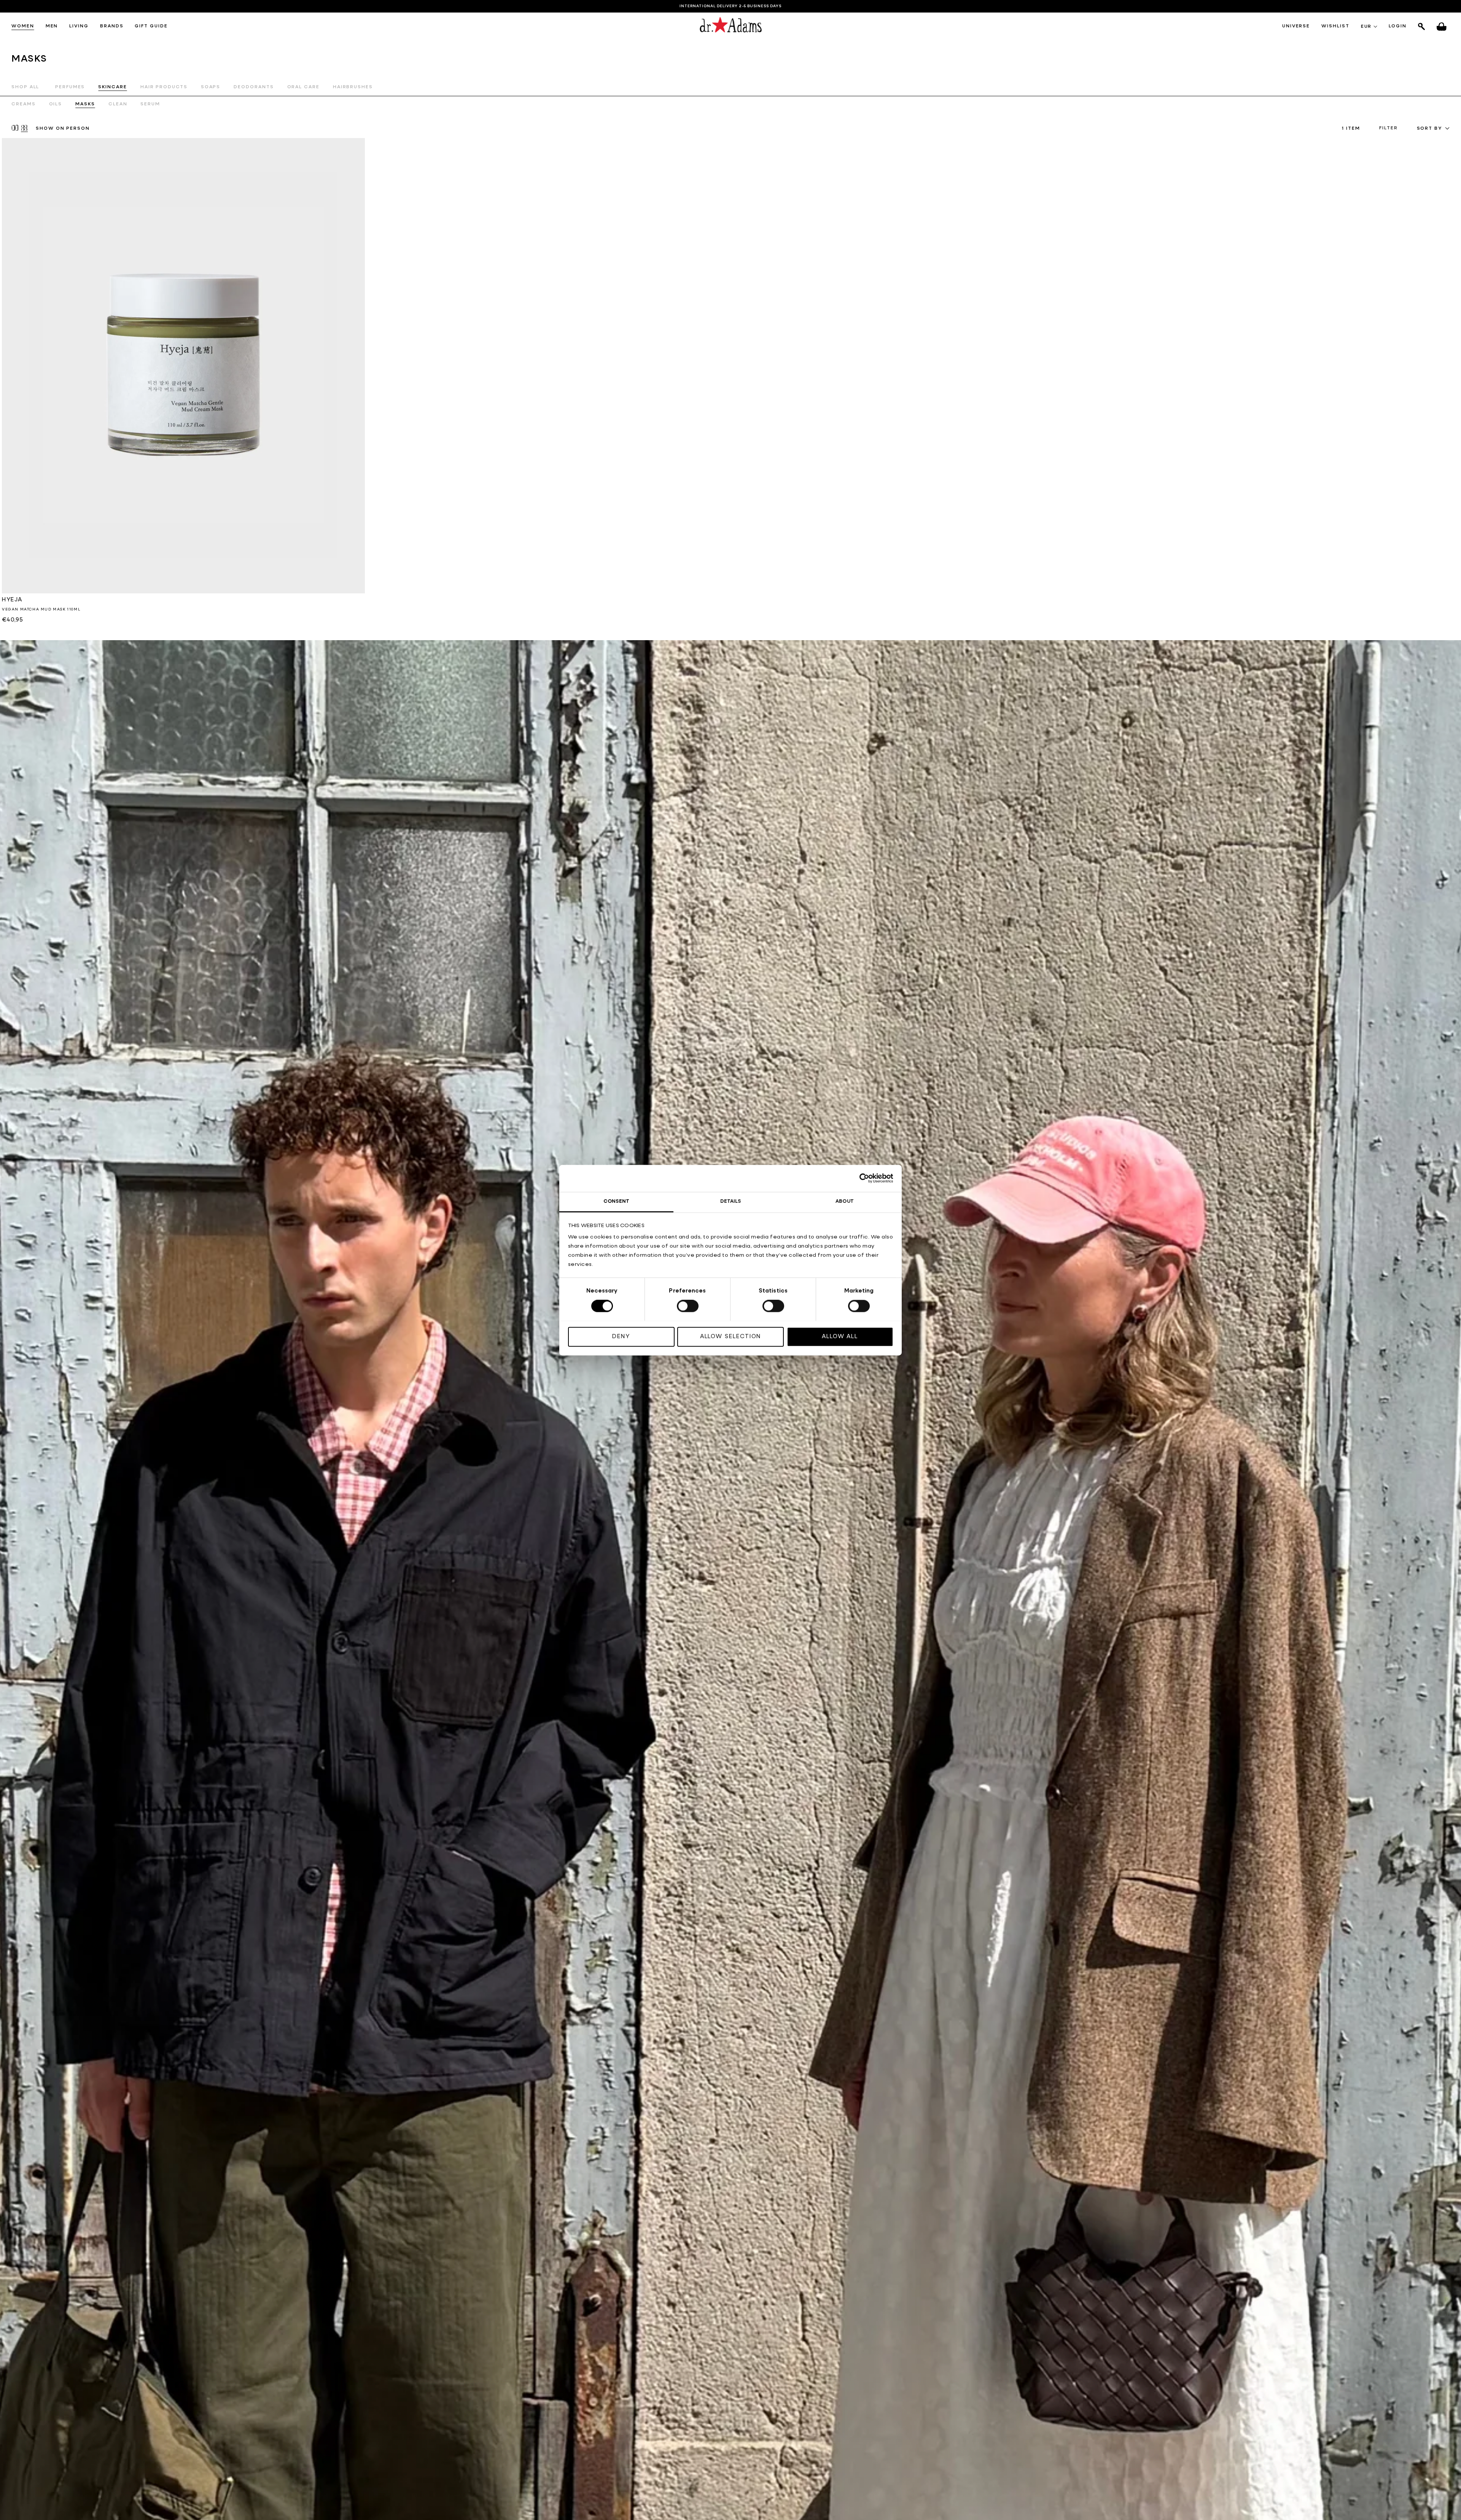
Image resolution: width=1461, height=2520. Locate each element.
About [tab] (845, 1201)
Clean (118, 104)
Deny (621, 1336)
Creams (24, 104)
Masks (85, 104)
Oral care (303, 87)
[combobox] (1433, 129)
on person (63, 129)
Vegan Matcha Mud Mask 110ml (41, 609)
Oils (56, 104)
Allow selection (731, 1336)
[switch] (688, 1306)
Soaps (211, 87)
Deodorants (254, 87)
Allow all (840, 1336)
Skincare (112, 87)
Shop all (25, 87)
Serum (150, 104)
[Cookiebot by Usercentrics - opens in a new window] (860, 1178)
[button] (23, 27)
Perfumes (70, 87)
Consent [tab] (616, 1201)
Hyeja (12, 600)
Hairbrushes (353, 87)
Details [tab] (731, 1201)
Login (1398, 26)
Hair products (164, 87)
